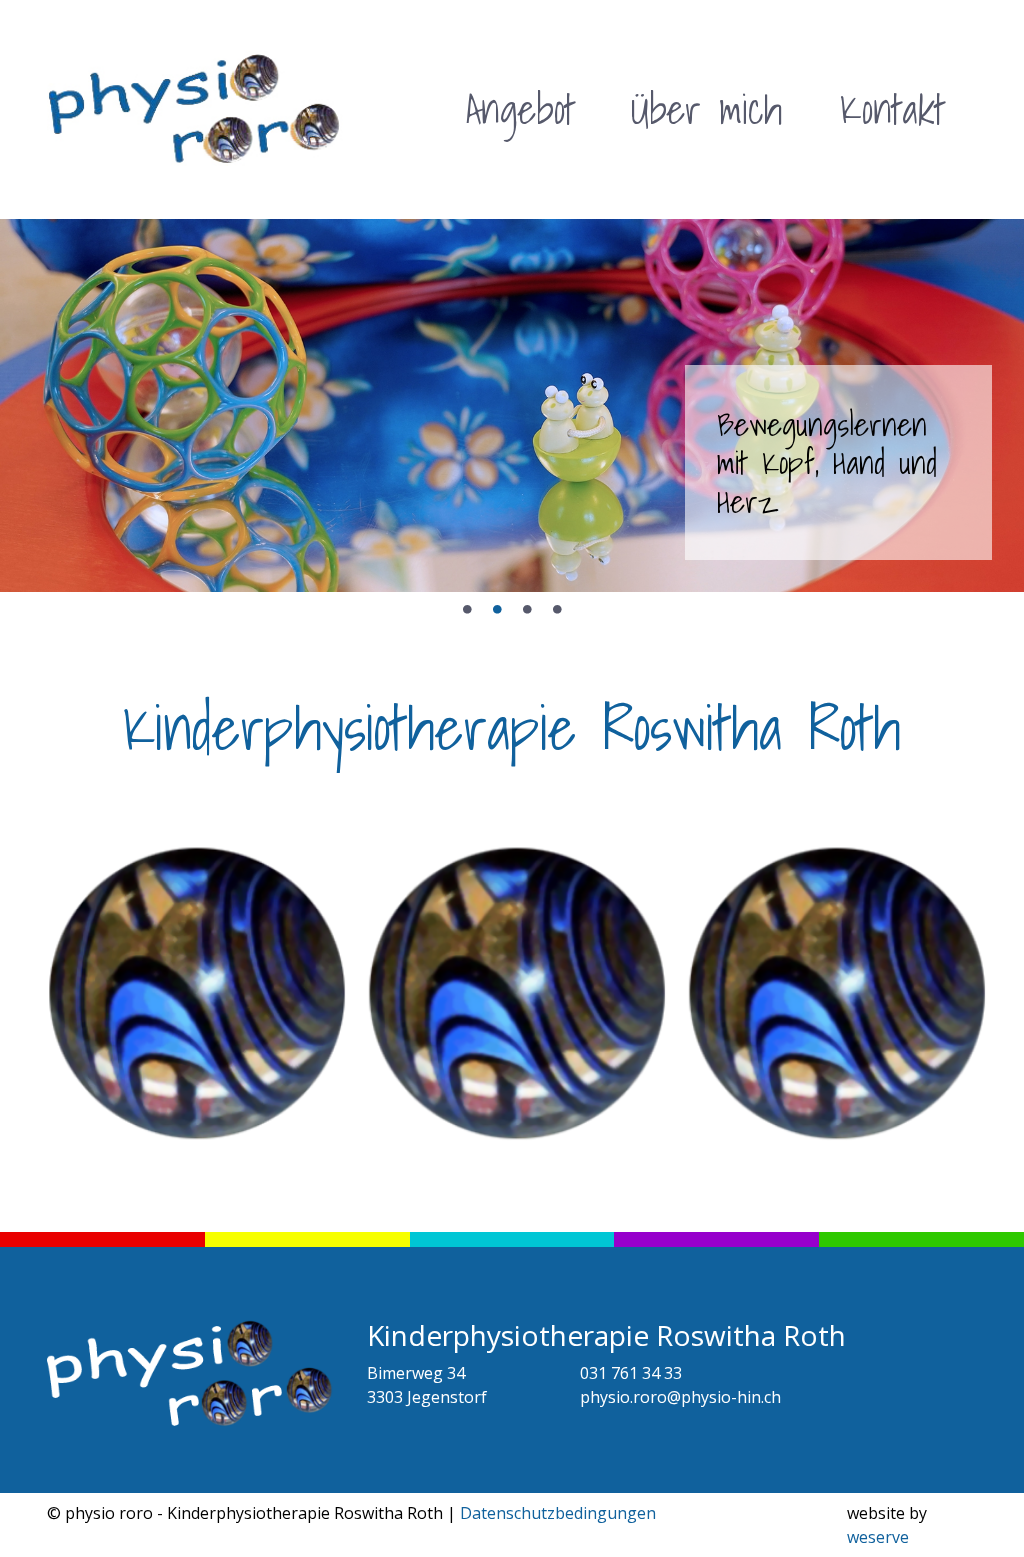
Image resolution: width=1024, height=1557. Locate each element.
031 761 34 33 (631, 1373)
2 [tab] (497, 610)
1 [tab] (467, 610)
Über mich (706, 109)
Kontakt (892, 109)
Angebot (520, 109)
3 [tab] (527, 610)
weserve (878, 1537)
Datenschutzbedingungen (558, 1513)
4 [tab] (557, 610)
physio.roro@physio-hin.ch (680, 1397)
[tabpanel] (512, 405)
